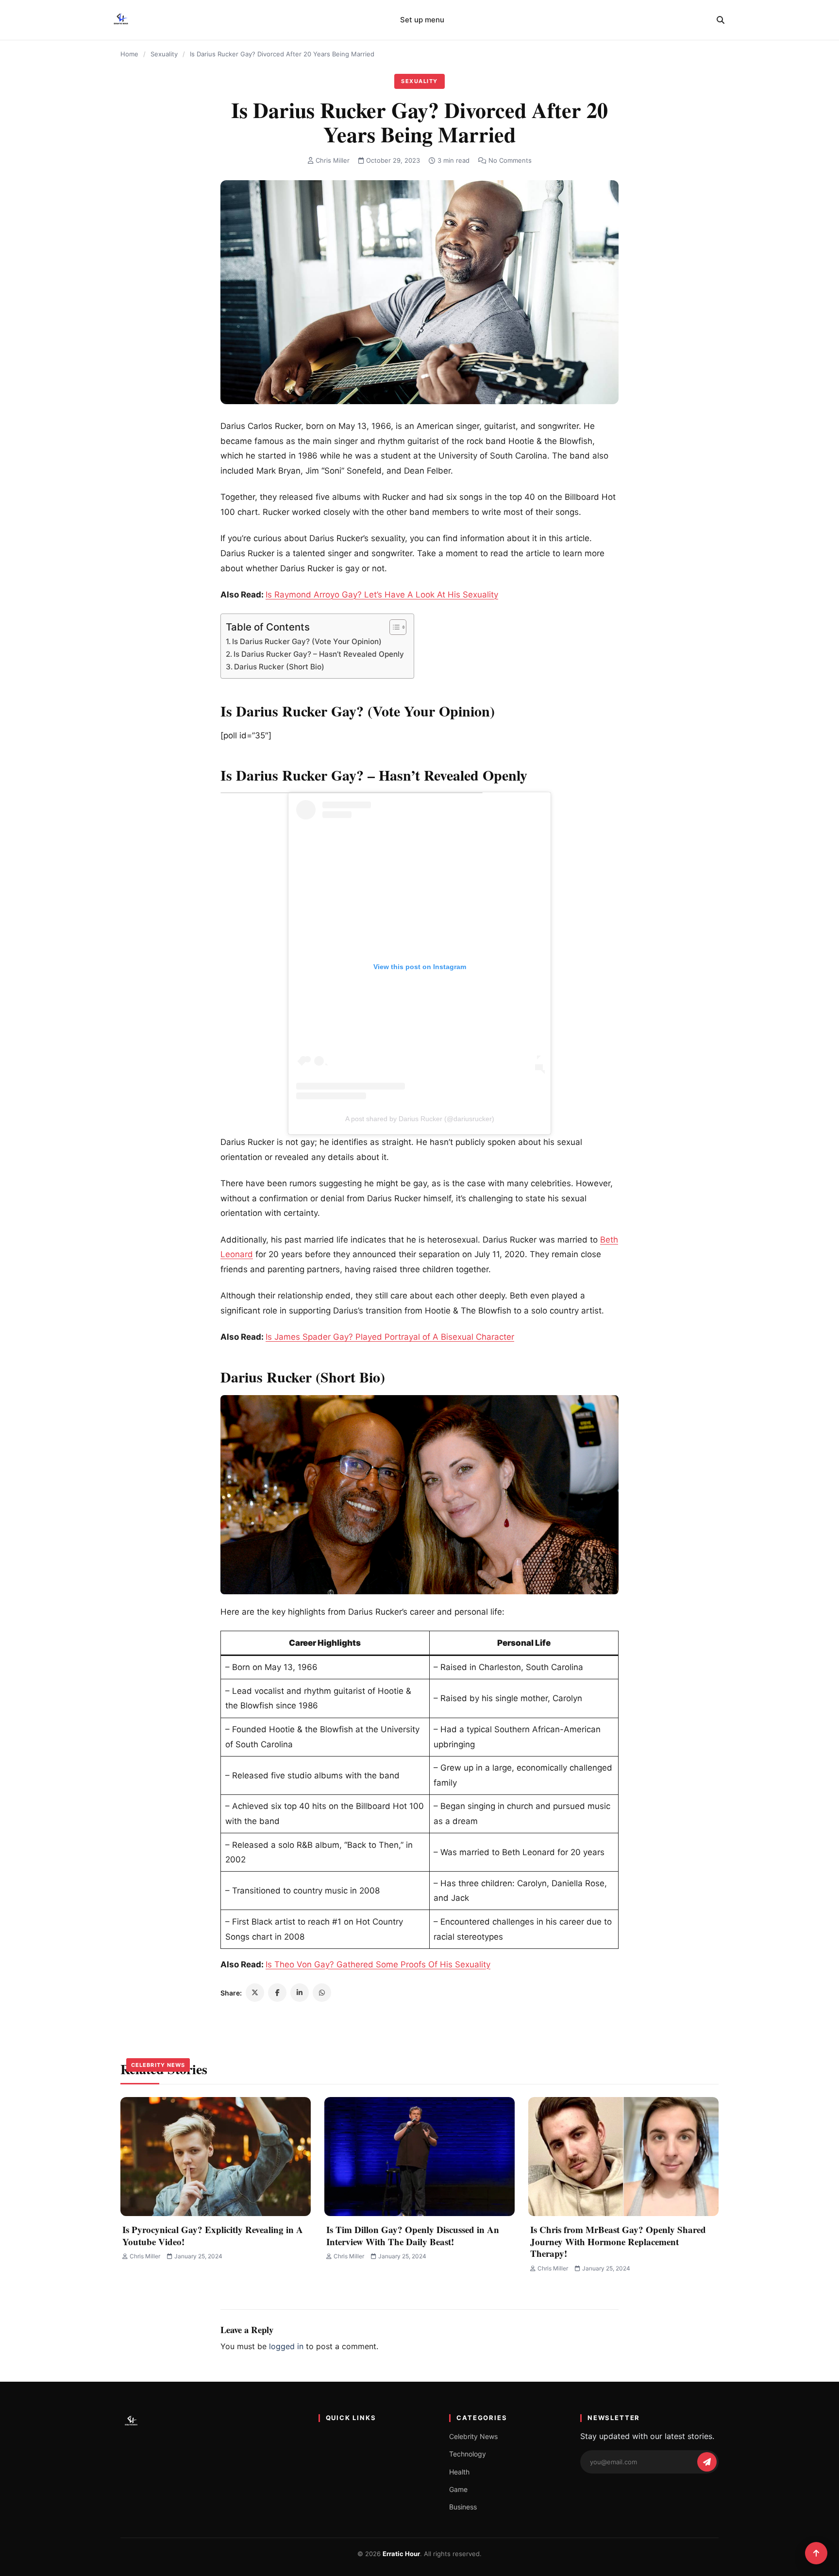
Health (459, 2472)
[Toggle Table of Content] (393, 627)
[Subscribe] (707, 2462)
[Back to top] (816, 2553)
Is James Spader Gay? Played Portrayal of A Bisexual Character (390, 1337)
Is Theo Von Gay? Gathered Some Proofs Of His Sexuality (378, 1964)
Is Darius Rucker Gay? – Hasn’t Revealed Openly (319, 654)
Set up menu (422, 20)
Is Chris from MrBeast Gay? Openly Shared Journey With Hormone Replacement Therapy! (618, 2241)
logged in (286, 2346)
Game (458, 2489)
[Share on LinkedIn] (300, 1993)
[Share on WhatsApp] (322, 1993)
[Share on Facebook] (277, 1993)
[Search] (721, 20)
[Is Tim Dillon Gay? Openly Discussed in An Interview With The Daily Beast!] (419, 2157)
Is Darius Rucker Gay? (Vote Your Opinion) (307, 641)
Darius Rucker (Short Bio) (279, 667)
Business (463, 2507)
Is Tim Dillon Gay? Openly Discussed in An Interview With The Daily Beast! (413, 2235)
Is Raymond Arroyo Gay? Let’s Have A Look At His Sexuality (382, 595)
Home (129, 54)
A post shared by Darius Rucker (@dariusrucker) (420, 1119)
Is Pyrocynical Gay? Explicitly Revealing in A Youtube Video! (213, 2235)
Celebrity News (158, 2065)
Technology (468, 2454)
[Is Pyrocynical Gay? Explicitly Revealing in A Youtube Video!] (216, 2157)
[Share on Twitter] (255, 1993)
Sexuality (164, 54)
